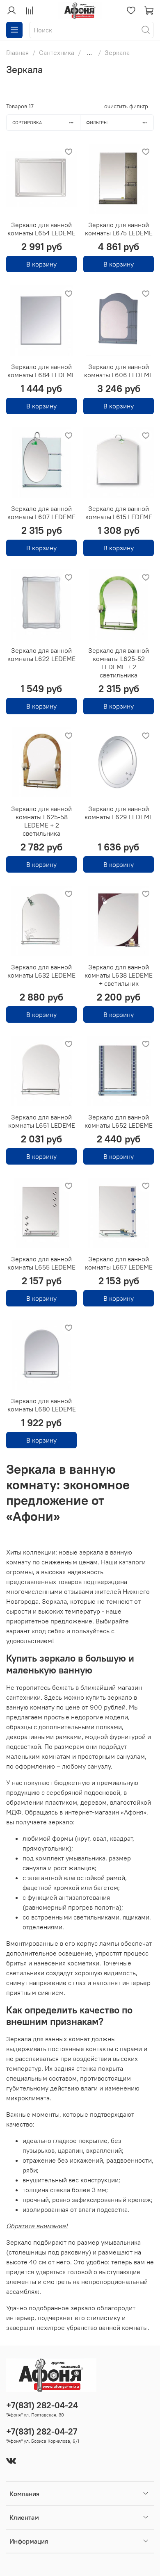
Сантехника (57, 52)
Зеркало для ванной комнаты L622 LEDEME (41, 654)
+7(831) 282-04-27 (42, 2431)
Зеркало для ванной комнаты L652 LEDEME (119, 1121)
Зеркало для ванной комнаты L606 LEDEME (119, 371)
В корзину (41, 264)
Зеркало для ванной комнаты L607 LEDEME (41, 513)
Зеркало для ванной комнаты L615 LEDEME (119, 513)
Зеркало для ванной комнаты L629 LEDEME (119, 813)
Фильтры (97, 123)
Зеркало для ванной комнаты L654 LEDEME (41, 229)
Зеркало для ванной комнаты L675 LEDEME (119, 229)
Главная (17, 52)
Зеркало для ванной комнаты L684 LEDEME (41, 371)
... (89, 52)
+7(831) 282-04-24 (42, 2405)
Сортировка (27, 123)
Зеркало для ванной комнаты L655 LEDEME (41, 1263)
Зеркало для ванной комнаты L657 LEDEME (119, 1263)
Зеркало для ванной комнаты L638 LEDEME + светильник (119, 975)
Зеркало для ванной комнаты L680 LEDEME (42, 1405)
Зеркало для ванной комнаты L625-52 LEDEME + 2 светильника (119, 663)
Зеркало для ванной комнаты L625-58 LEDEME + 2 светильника (41, 821)
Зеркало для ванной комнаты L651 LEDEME (42, 1121)
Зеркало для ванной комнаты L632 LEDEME (41, 971)
